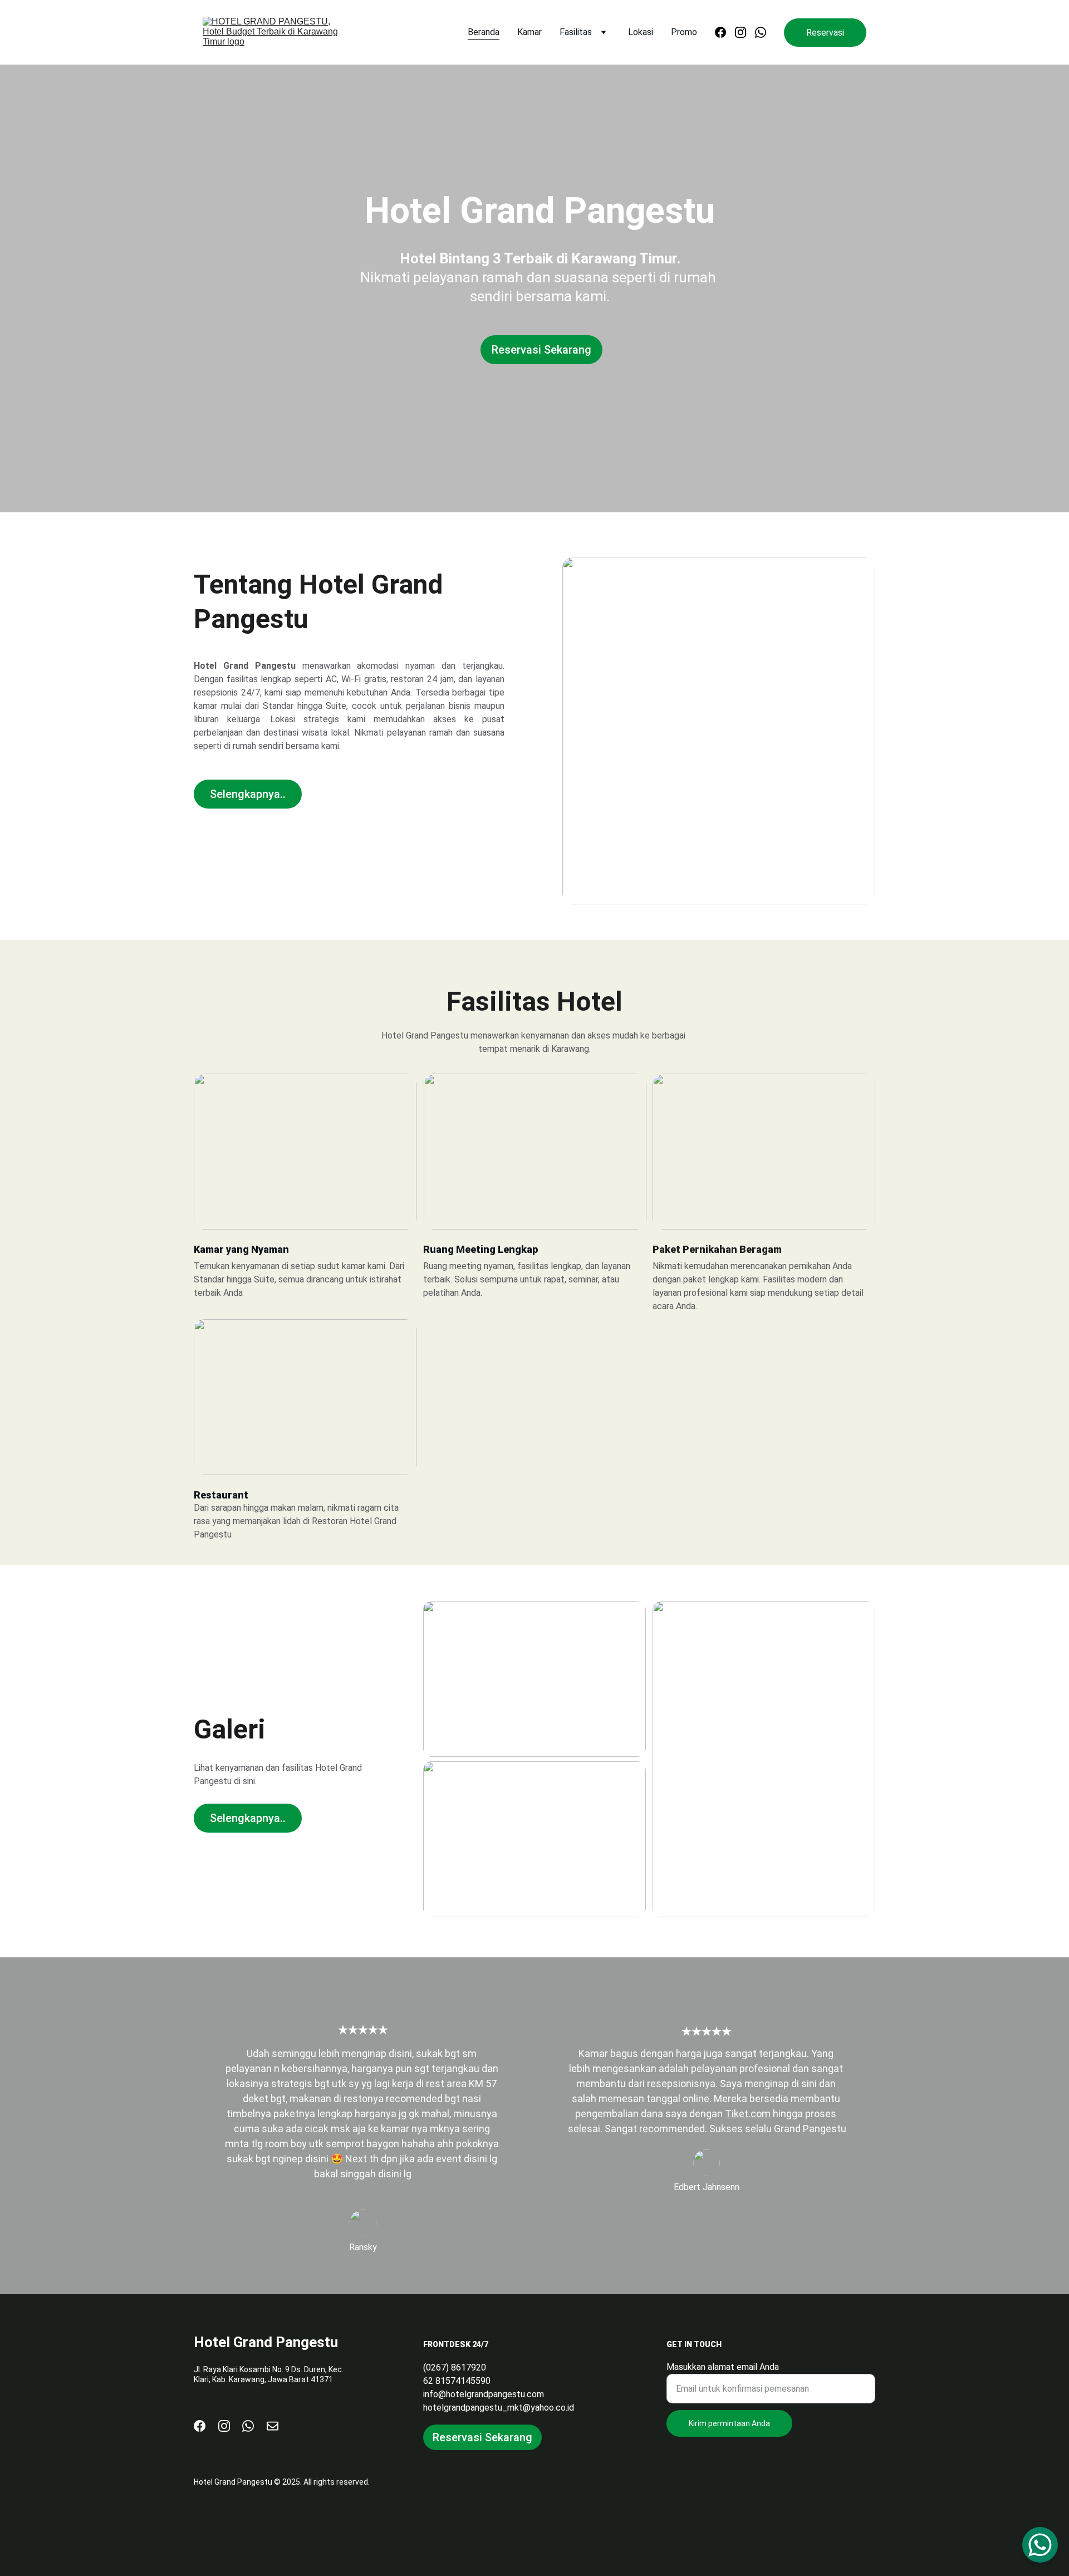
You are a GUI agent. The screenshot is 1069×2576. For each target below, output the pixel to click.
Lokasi (641, 32)
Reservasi (825, 33)
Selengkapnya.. (248, 794)
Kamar (529, 32)
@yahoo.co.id (548, 2408)
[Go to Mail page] (273, 2426)
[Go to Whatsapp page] (761, 32)
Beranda (484, 32)
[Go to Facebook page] (725, 32)
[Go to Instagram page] (745, 32)
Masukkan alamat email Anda (723, 2367)
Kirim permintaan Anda (729, 2423)
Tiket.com (748, 2114)
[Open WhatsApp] (1040, 2545)
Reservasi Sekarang (541, 350)
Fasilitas (576, 32)
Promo (684, 32)
